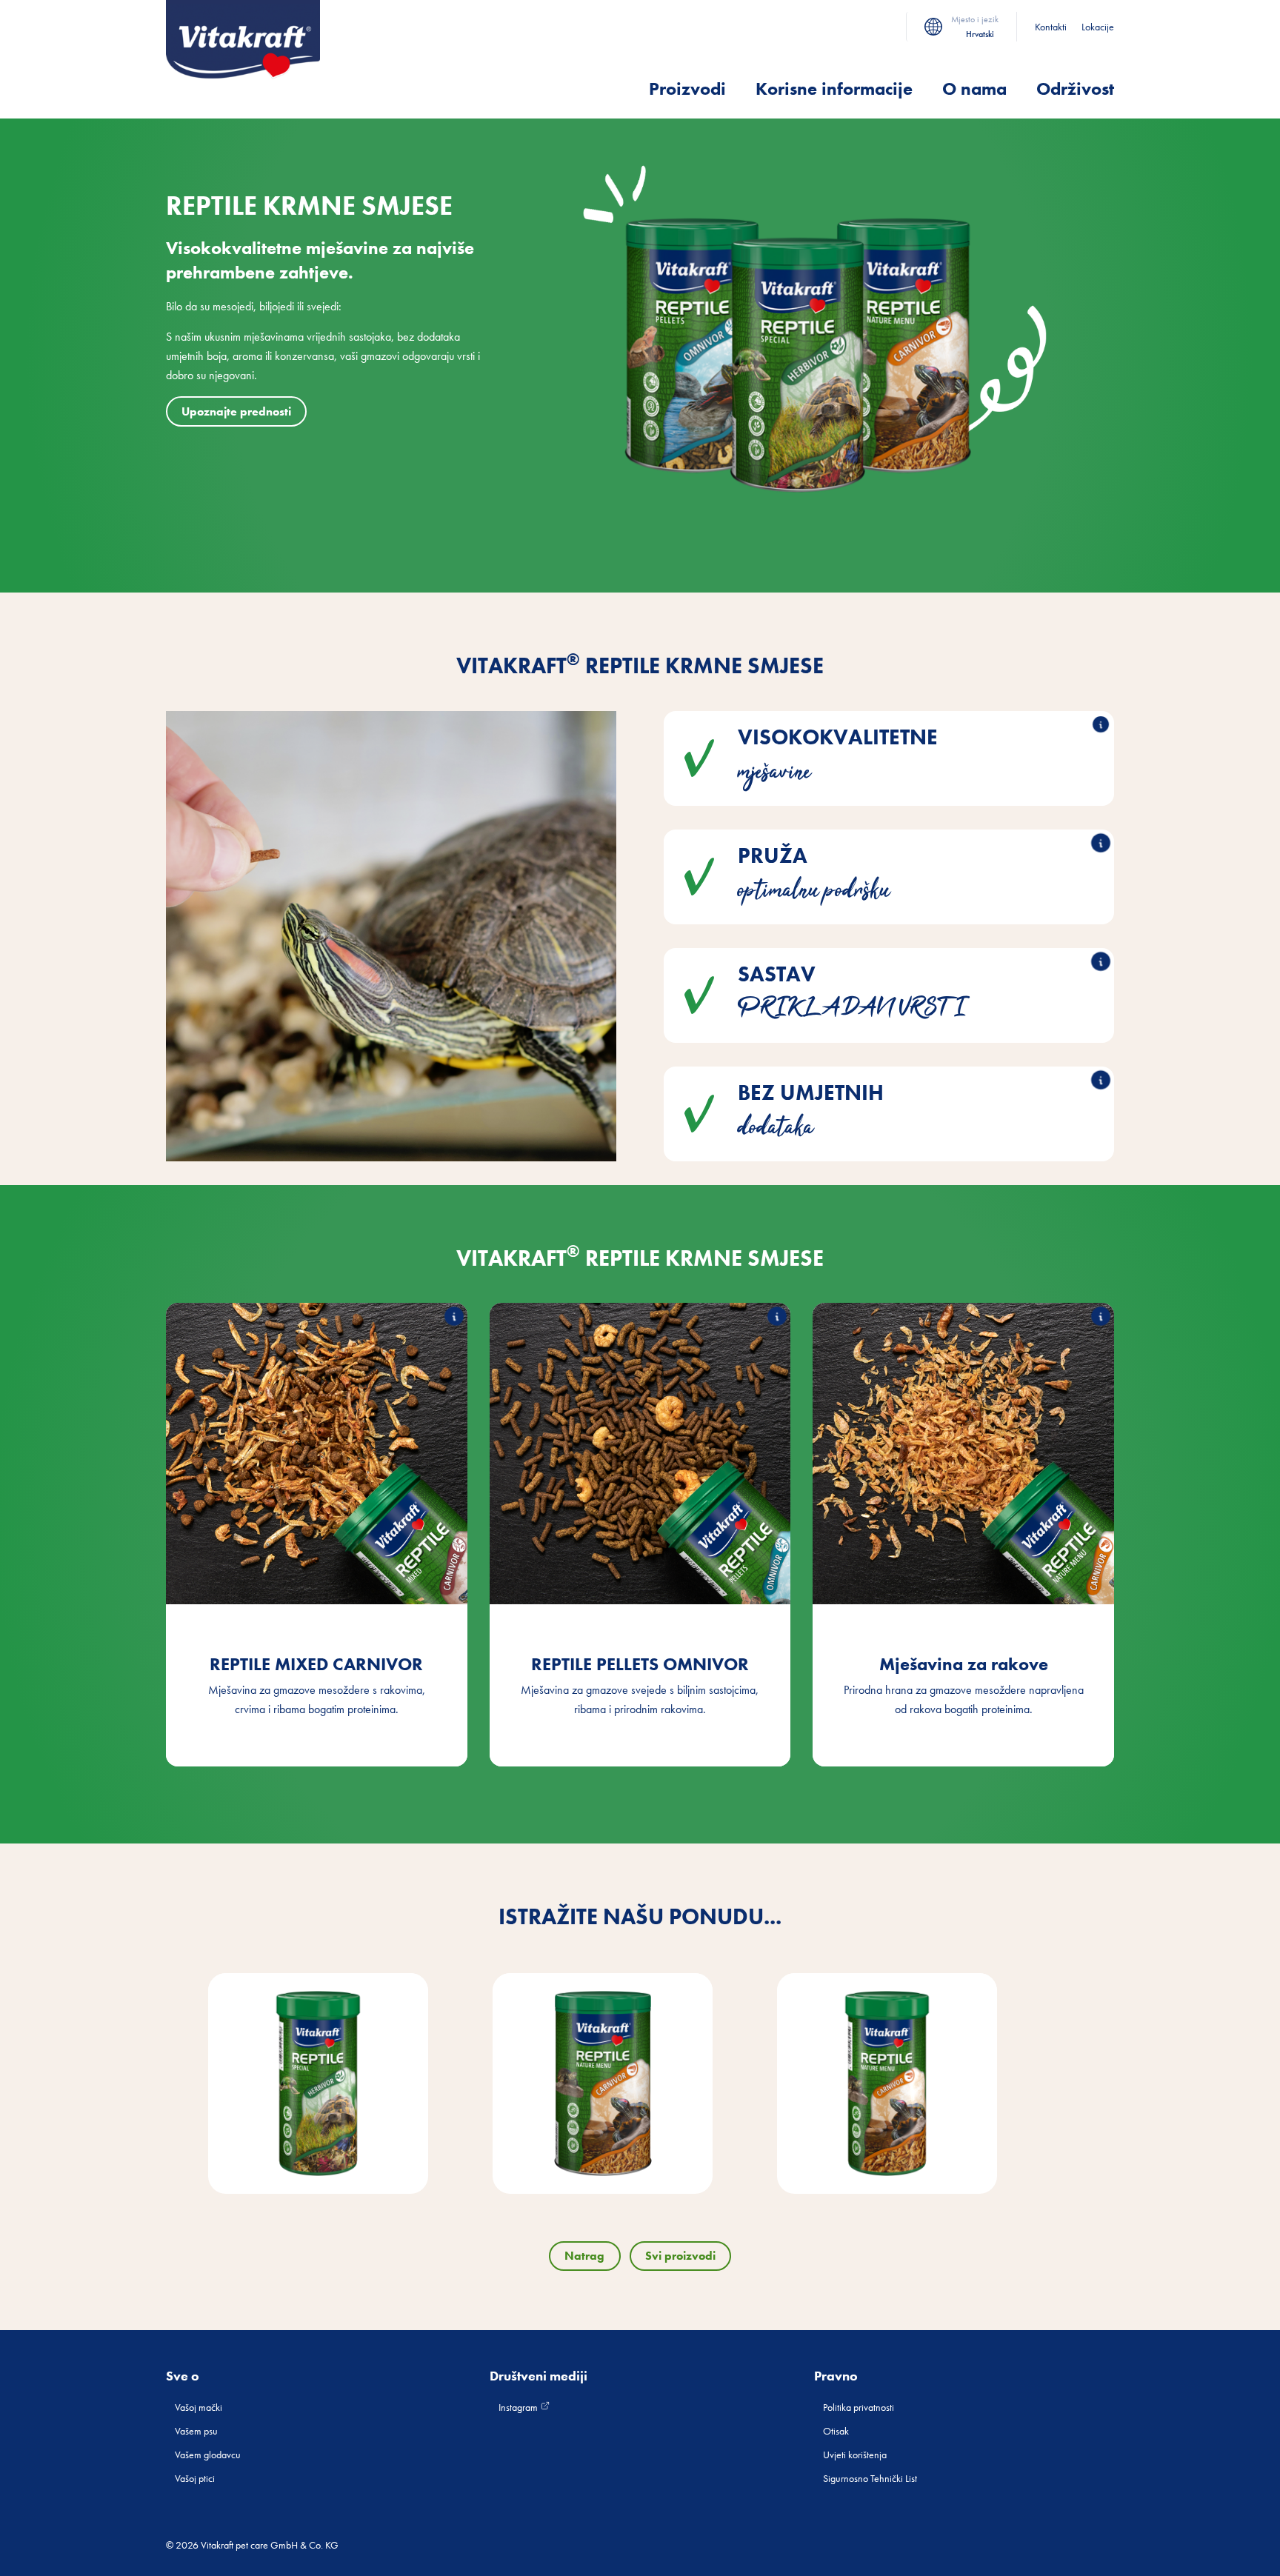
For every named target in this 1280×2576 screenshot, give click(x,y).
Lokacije (1098, 27)
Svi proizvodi (680, 2256)
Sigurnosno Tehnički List (870, 2478)
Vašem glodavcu (208, 2455)
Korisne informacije (834, 89)
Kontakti (1051, 27)
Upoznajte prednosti (236, 411)
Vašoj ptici (195, 2478)
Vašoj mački (199, 2407)
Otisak (836, 2431)
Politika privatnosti (859, 2407)
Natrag (584, 2256)
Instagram (519, 2407)
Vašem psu (196, 2431)
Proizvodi (687, 89)
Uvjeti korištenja (855, 2455)
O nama (974, 89)
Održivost (1075, 89)
